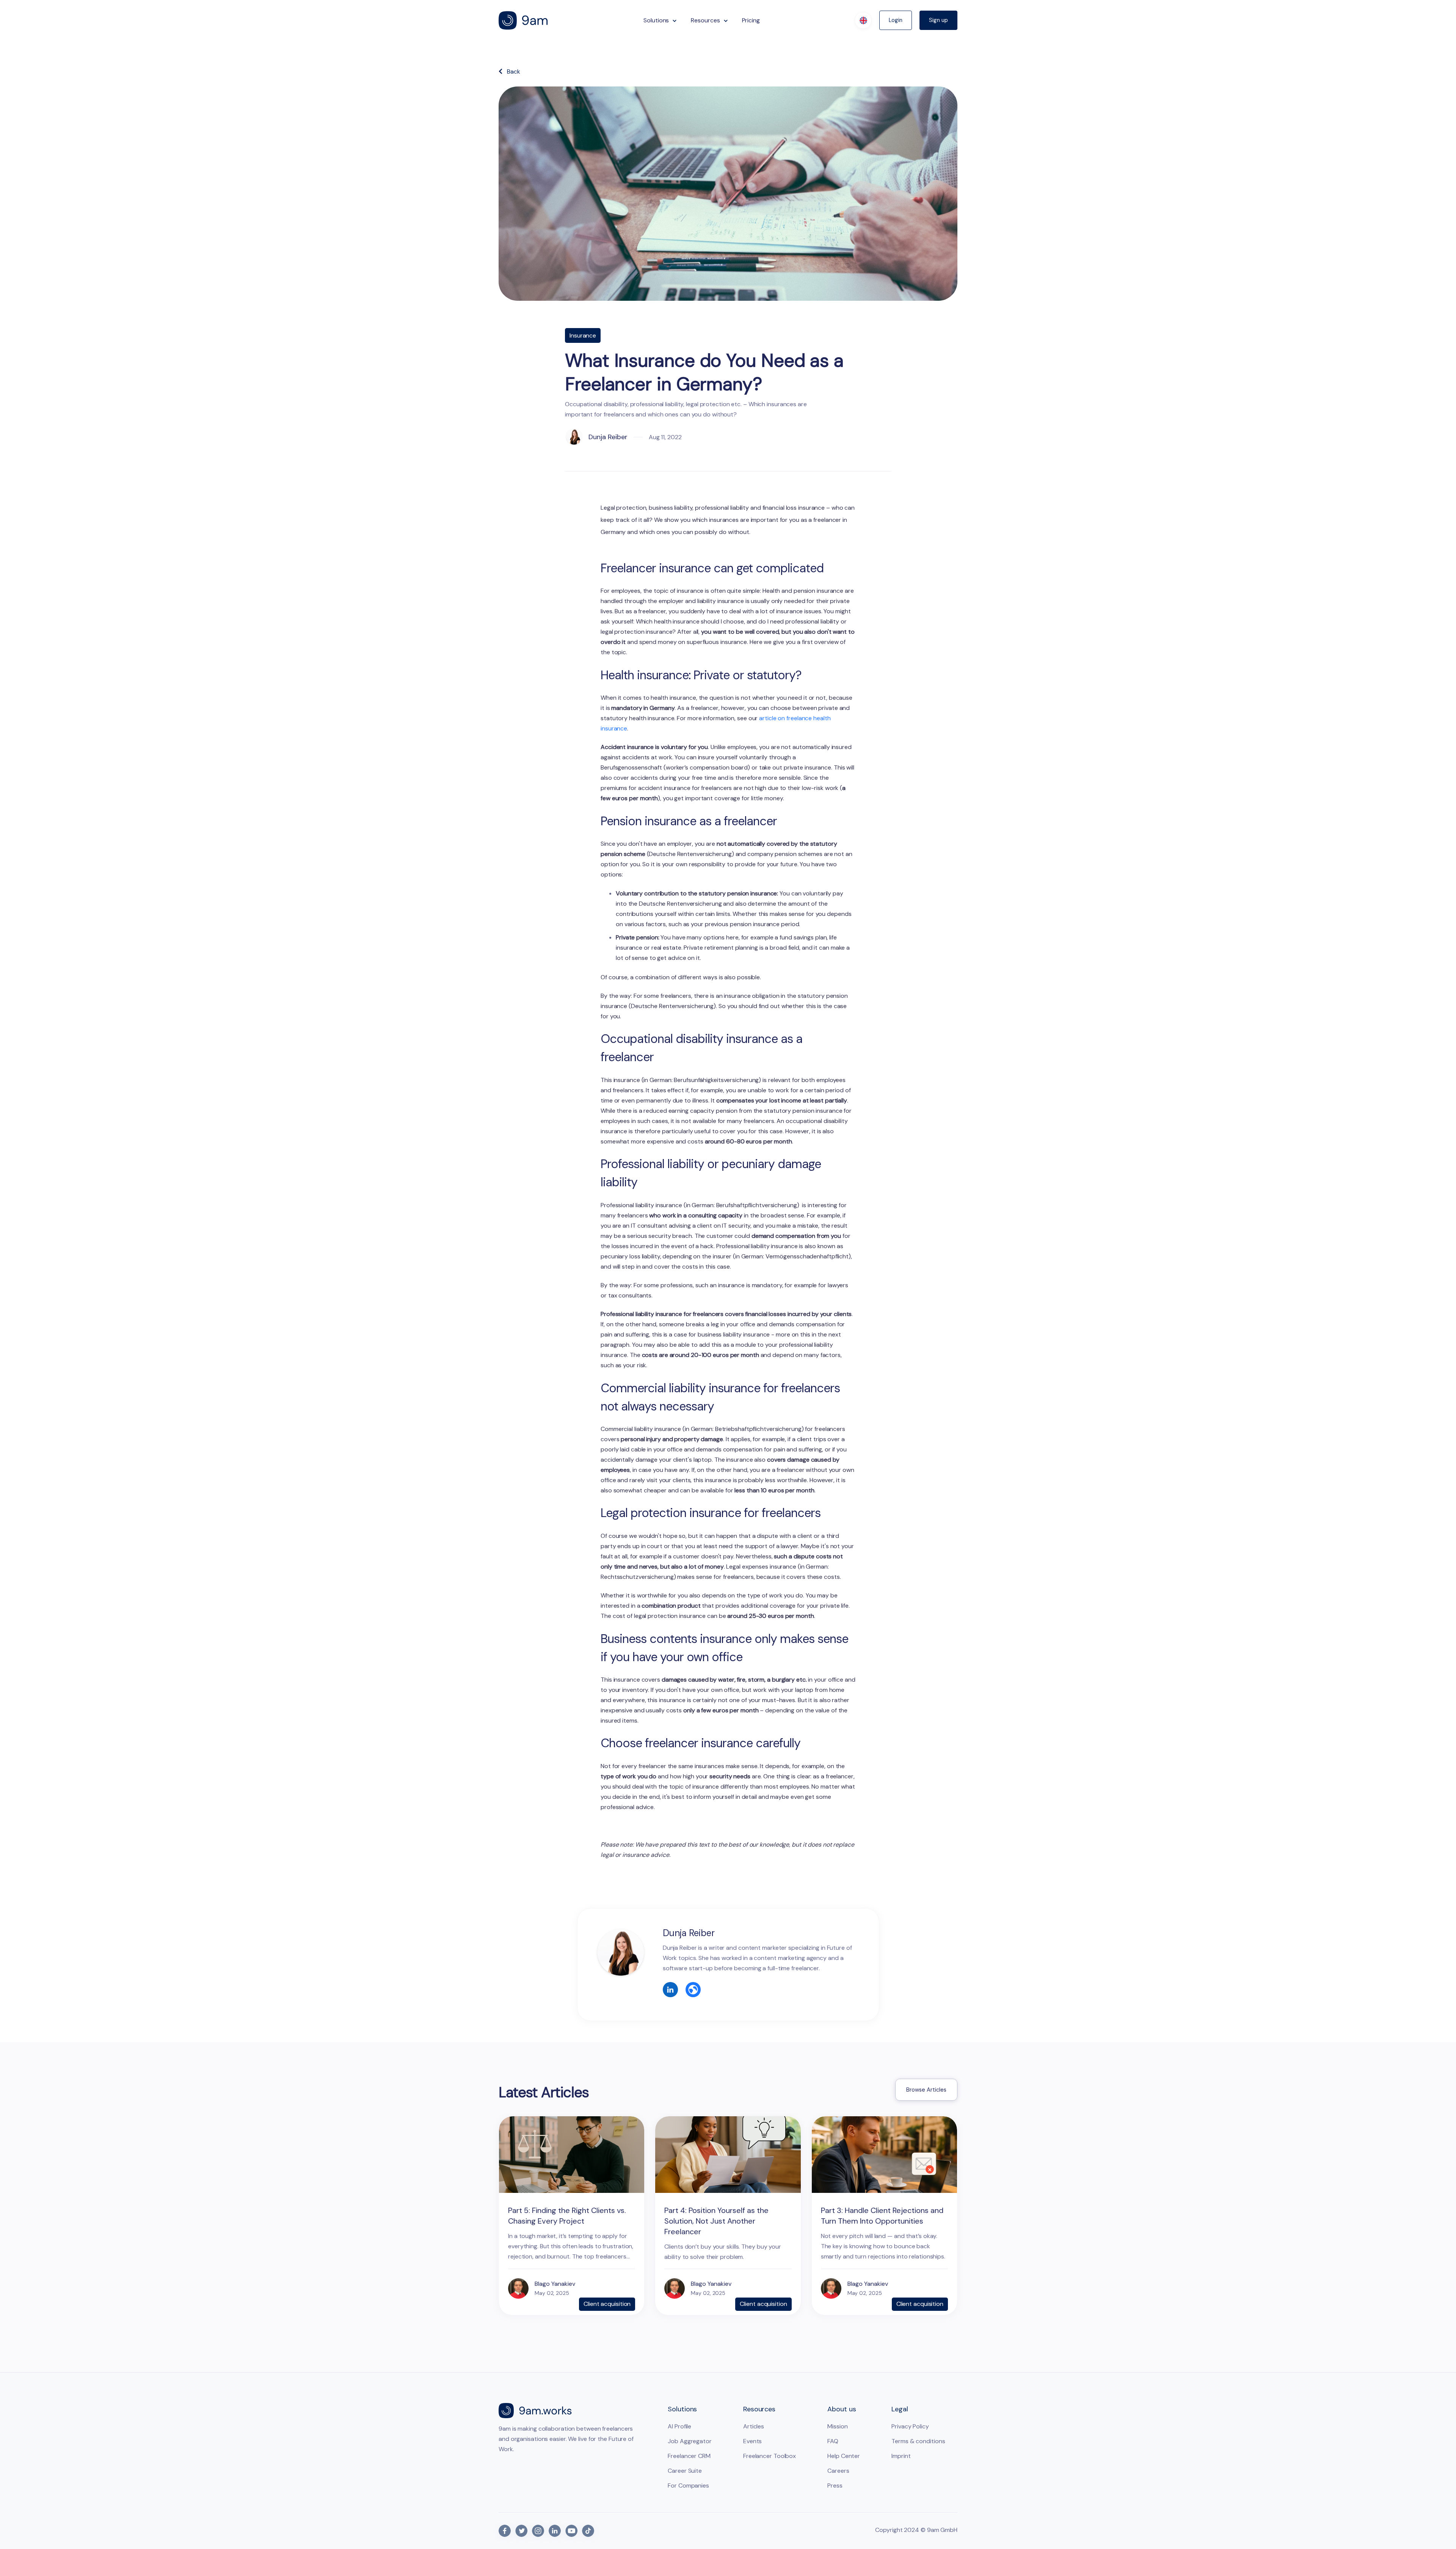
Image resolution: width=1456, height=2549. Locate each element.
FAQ (833, 2441)
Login (896, 20)
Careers (838, 2471)
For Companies (688, 2485)
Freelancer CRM (689, 2456)
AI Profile (679, 2426)
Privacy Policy (910, 2426)
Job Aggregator (690, 2441)
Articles (754, 2426)
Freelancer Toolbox (770, 2456)
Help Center (844, 2456)
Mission (837, 2426)
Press (835, 2485)
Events (752, 2441)
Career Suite (685, 2471)
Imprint (901, 2456)
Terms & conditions (918, 2441)
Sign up (938, 20)
